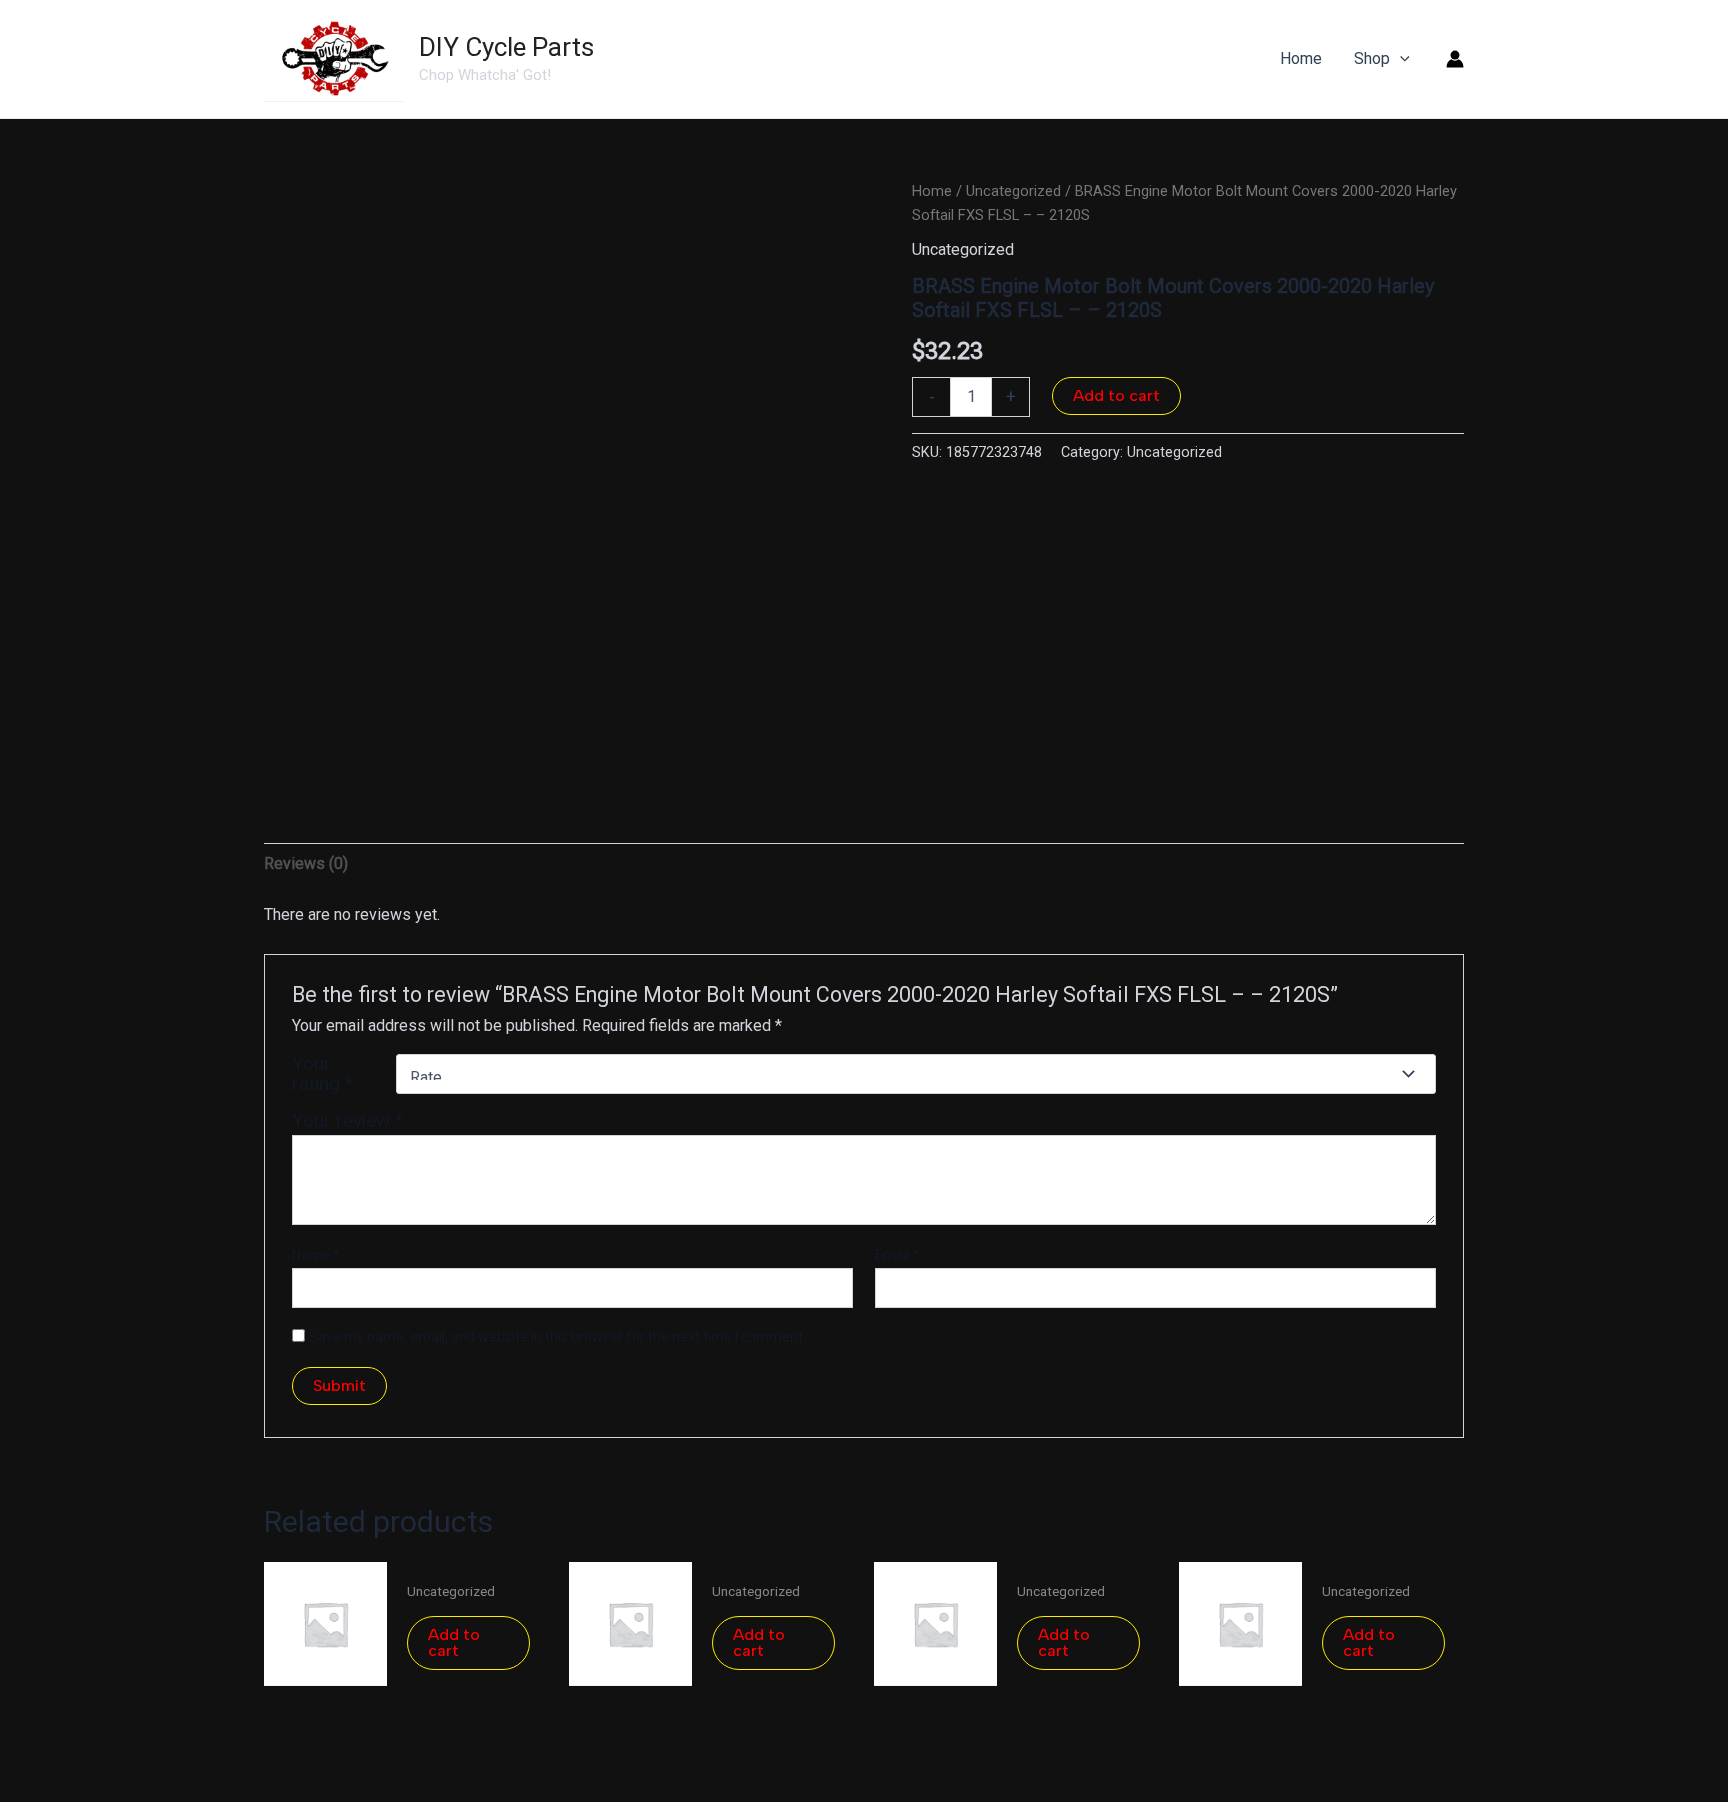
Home (932, 191)
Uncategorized (1013, 191)
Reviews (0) (306, 863)
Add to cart (1116, 395)
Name (316, 1255)
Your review (347, 1120)
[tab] (306, 864)
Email (897, 1255)
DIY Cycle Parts (506, 47)
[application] (1400, 59)
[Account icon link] (1455, 59)
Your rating (322, 1074)
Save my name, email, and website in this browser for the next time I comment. (557, 1337)
